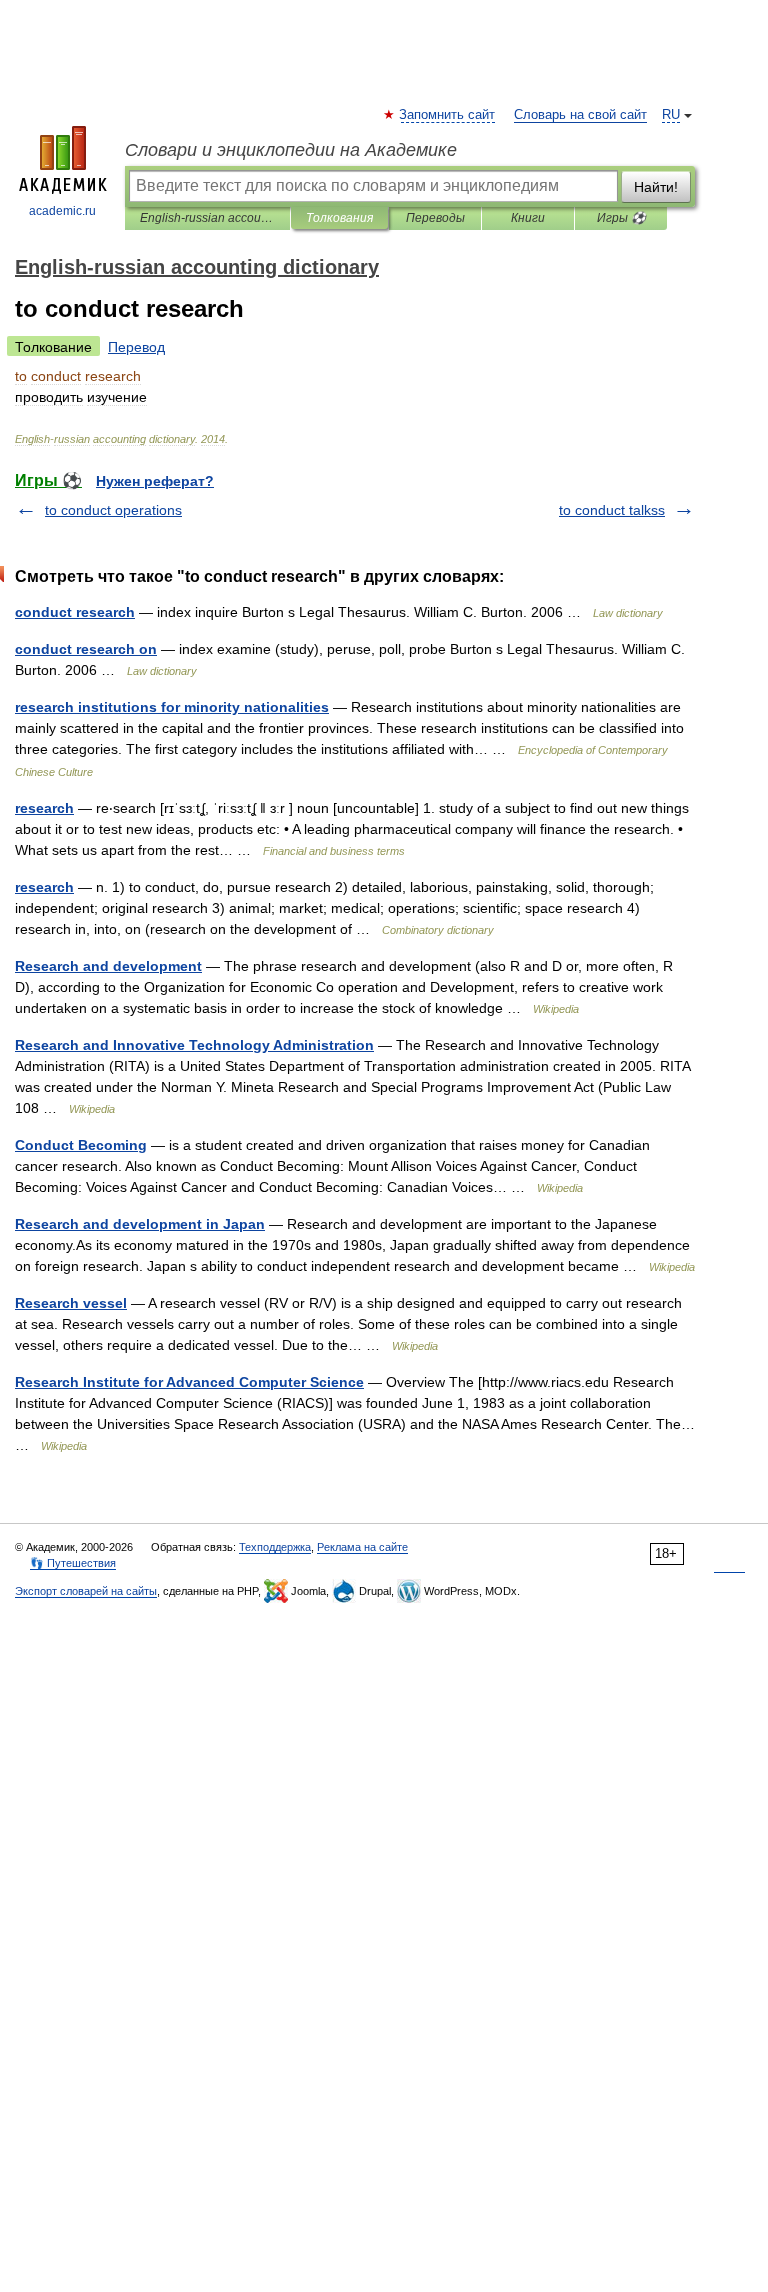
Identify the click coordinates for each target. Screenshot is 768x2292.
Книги (528, 218)
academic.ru (62, 211)
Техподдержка (275, 1547)
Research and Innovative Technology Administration (194, 1045)
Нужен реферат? (155, 481)
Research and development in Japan (140, 1224)
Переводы (435, 218)
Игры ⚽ (621, 218)
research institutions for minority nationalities (172, 707)
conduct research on (86, 649)
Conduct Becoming (81, 1145)
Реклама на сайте (362, 1547)
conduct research (75, 612)
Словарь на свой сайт (580, 115)
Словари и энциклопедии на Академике (291, 150)
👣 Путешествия (73, 1563)
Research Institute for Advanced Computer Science (189, 1382)
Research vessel (71, 1303)
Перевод (136, 347)
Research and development (108, 966)
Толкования (339, 218)
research (44, 808)
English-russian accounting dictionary (207, 218)
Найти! (656, 187)
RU (671, 115)
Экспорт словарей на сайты (86, 1591)
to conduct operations (113, 510)
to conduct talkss (612, 510)
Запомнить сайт (448, 115)
